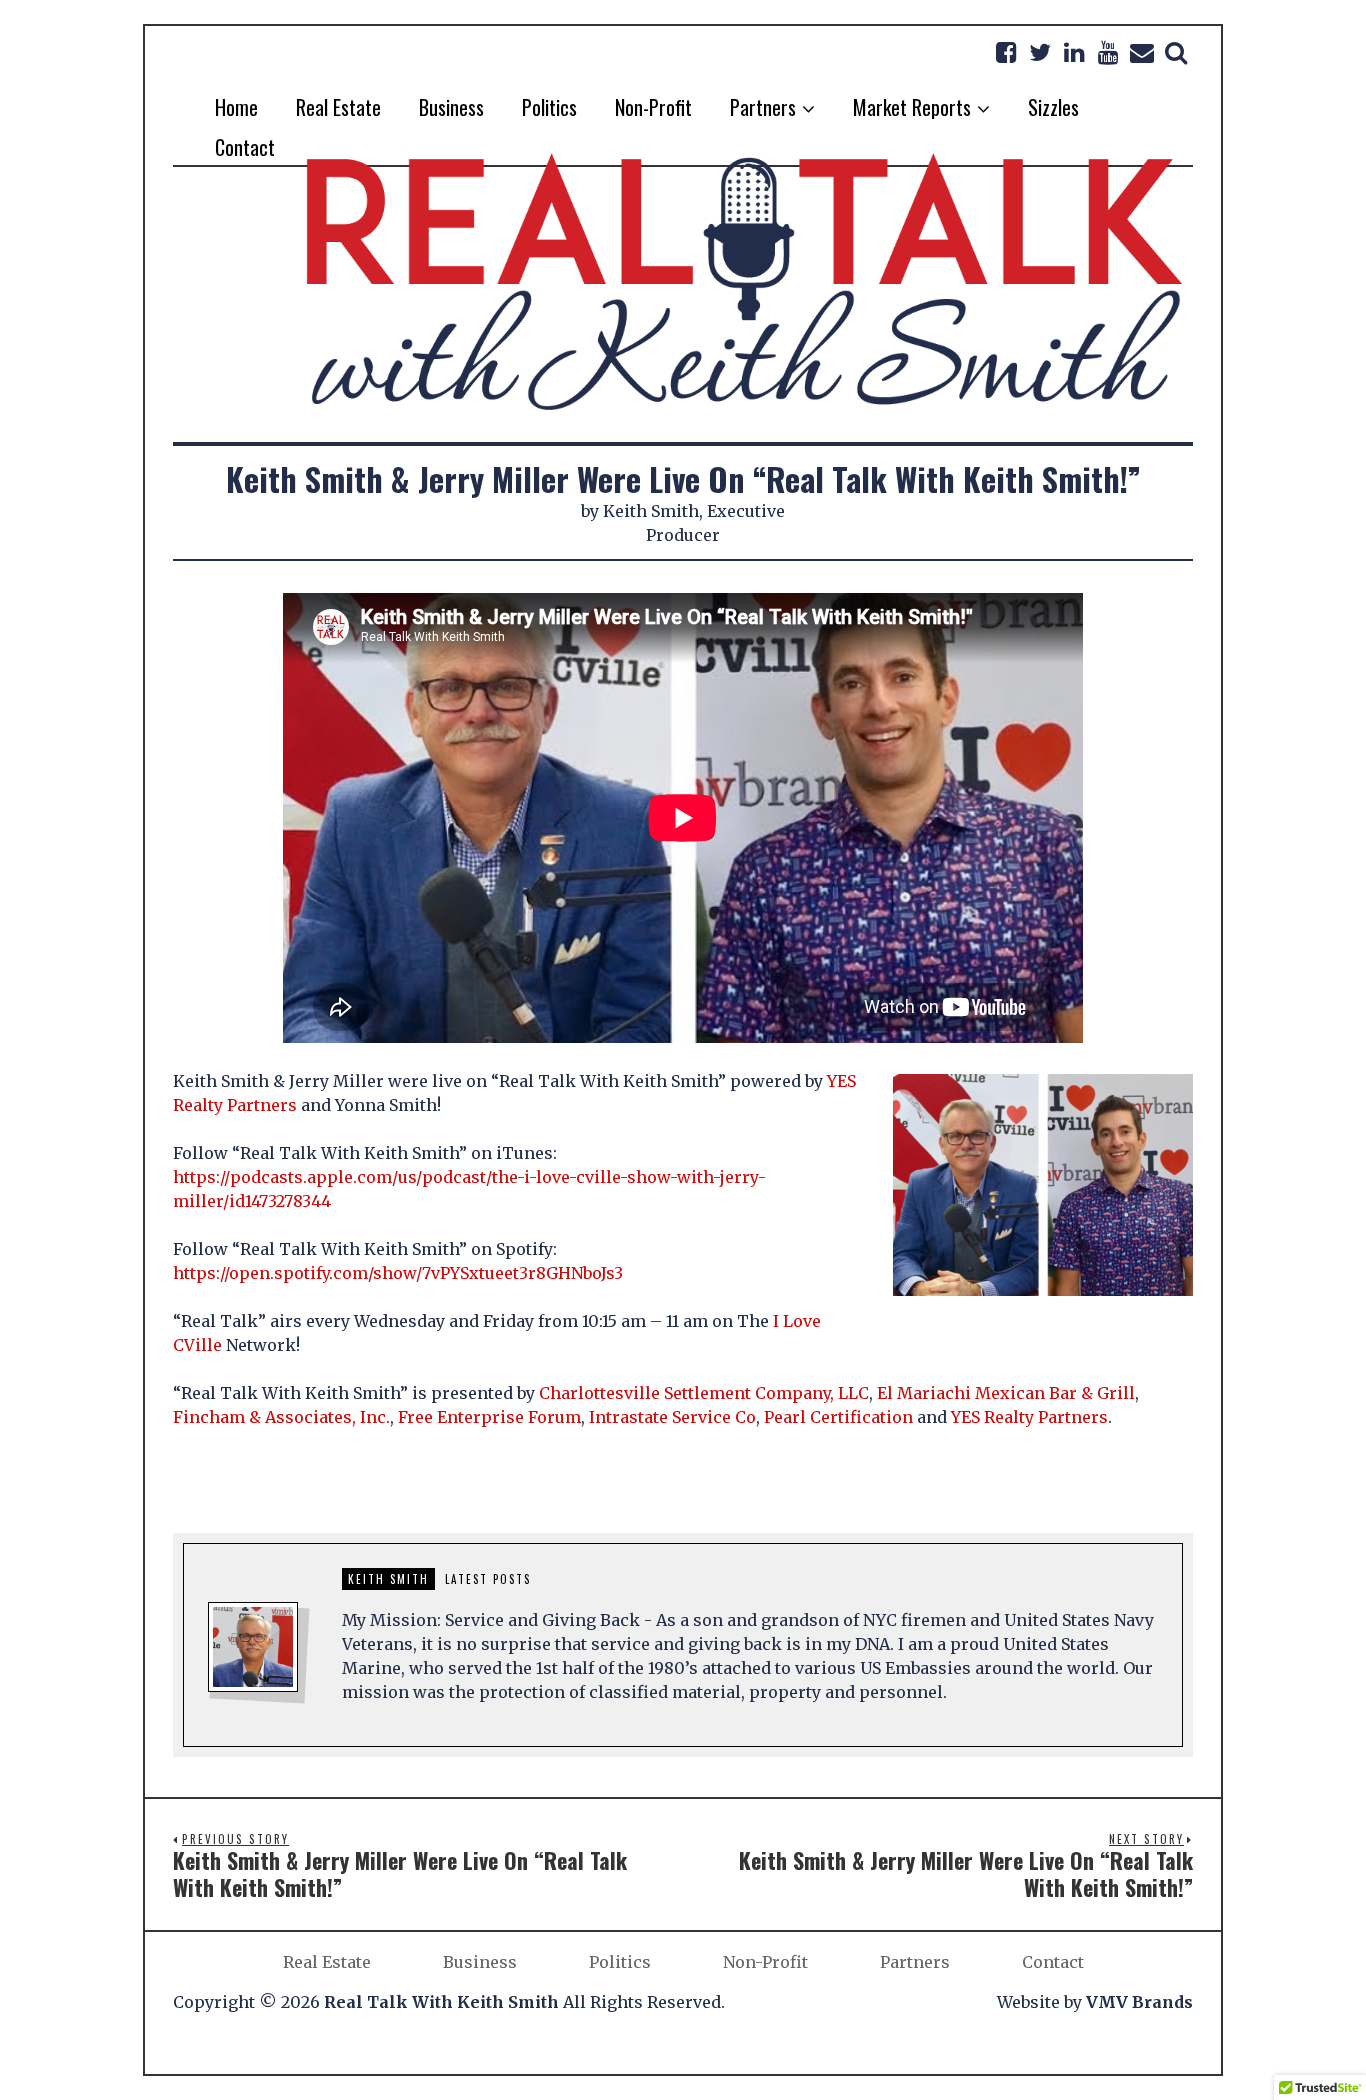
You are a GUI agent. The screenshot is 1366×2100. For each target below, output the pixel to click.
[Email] (1142, 52)
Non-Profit (765, 1962)
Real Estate (327, 1962)
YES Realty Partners (1029, 1417)
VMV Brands (1139, 2002)
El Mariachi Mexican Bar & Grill (1006, 1393)
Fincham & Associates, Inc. (281, 1417)
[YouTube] (1108, 52)
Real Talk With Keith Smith (441, 2002)
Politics (620, 1962)
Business (480, 1962)
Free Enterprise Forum (489, 1417)
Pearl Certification (838, 1417)
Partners (915, 1962)
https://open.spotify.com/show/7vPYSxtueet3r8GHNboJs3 (398, 1273)
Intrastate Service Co (672, 1417)
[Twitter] (1040, 52)
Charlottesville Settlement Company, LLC (704, 1393)
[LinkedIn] (1074, 52)
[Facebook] (1006, 52)
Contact (1053, 1962)
